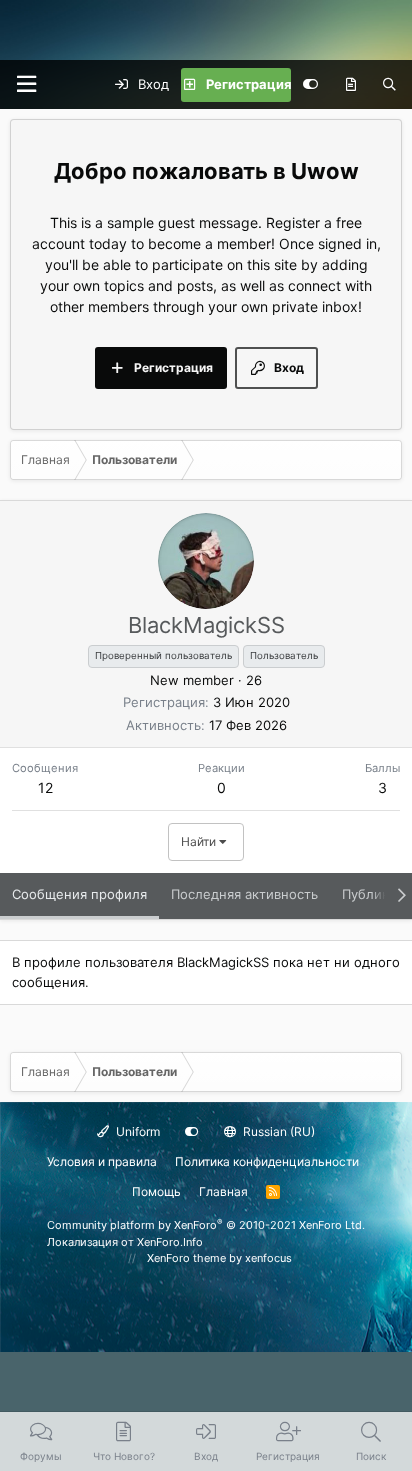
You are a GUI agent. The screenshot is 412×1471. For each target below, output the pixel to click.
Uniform (136, 1131)
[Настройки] (310, 85)
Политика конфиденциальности (267, 1161)
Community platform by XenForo (206, 1225)
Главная (223, 1191)
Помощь (156, 1191)
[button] (26, 84)
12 (45, 787)
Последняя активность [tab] (244, 894)
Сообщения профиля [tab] (79, 894)
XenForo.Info (170, 1242)
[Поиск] (389, 85)
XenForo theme (186, 1258)
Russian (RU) (277, 1131)
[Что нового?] (350, 85)
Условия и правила (102, 1161)
